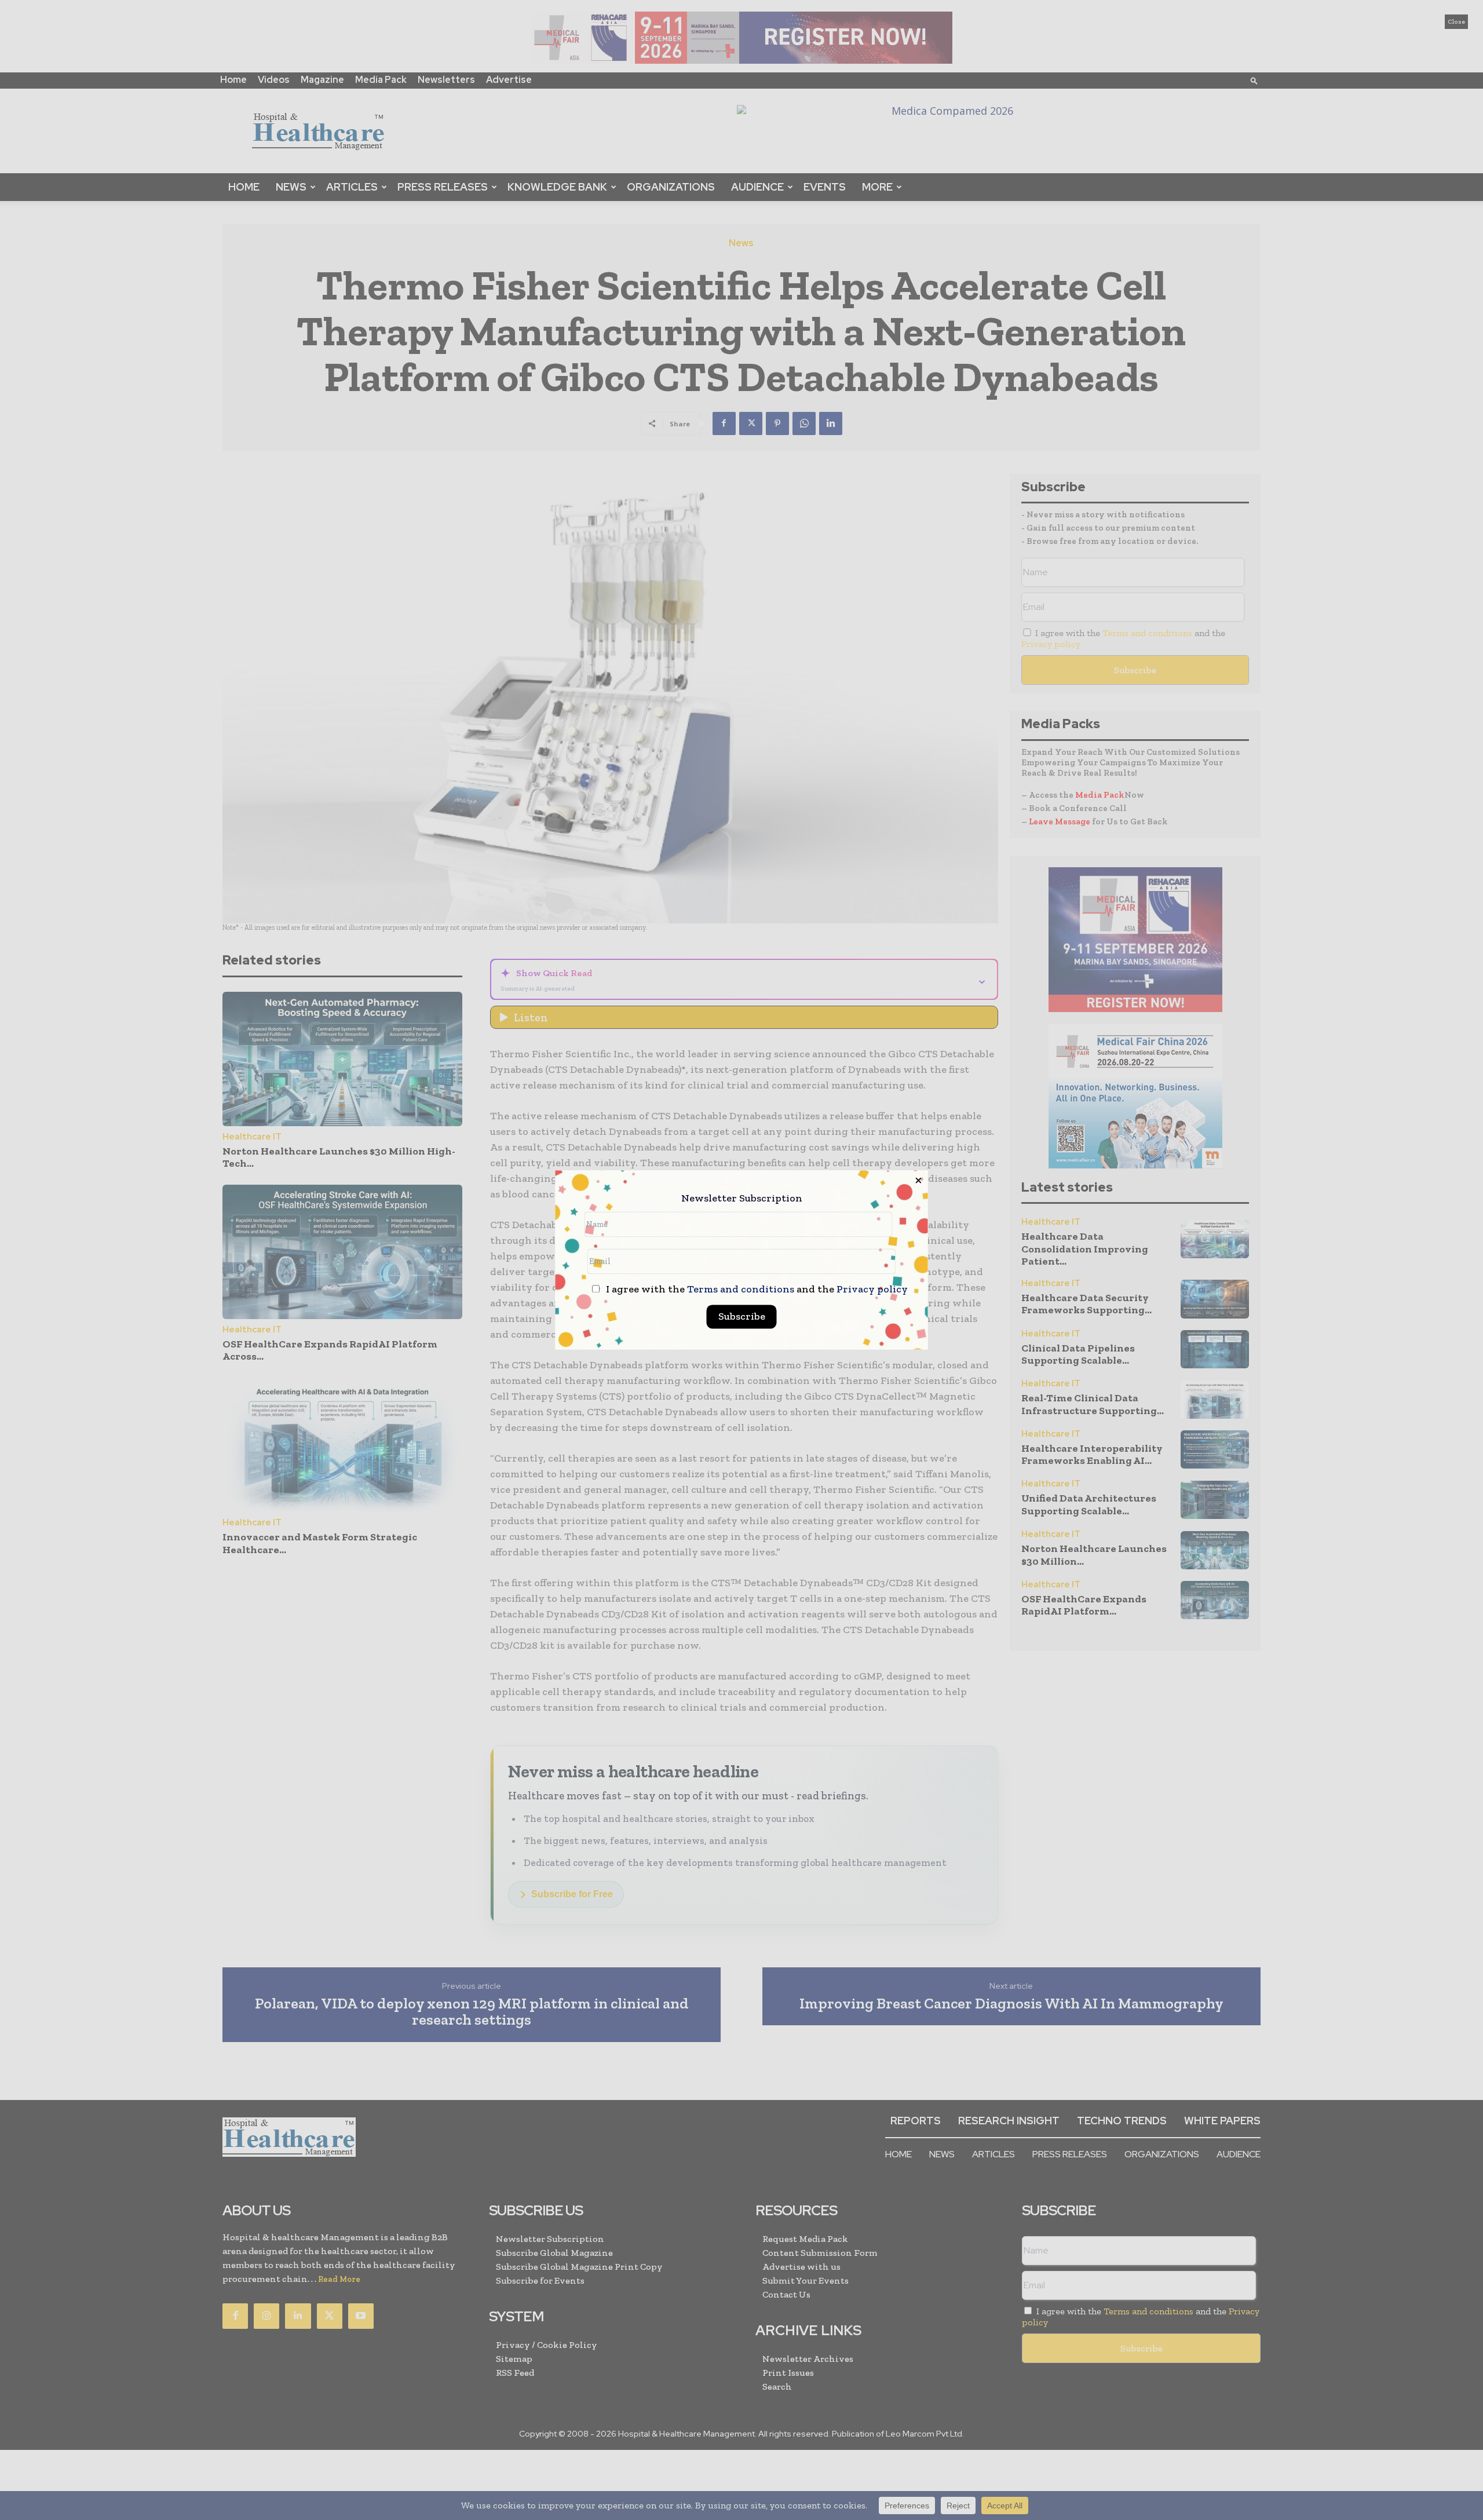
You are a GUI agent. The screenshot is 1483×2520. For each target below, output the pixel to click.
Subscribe (742, 1317)
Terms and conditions (741, 1290)
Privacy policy (872, 1290)
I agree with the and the (756, 1290)
